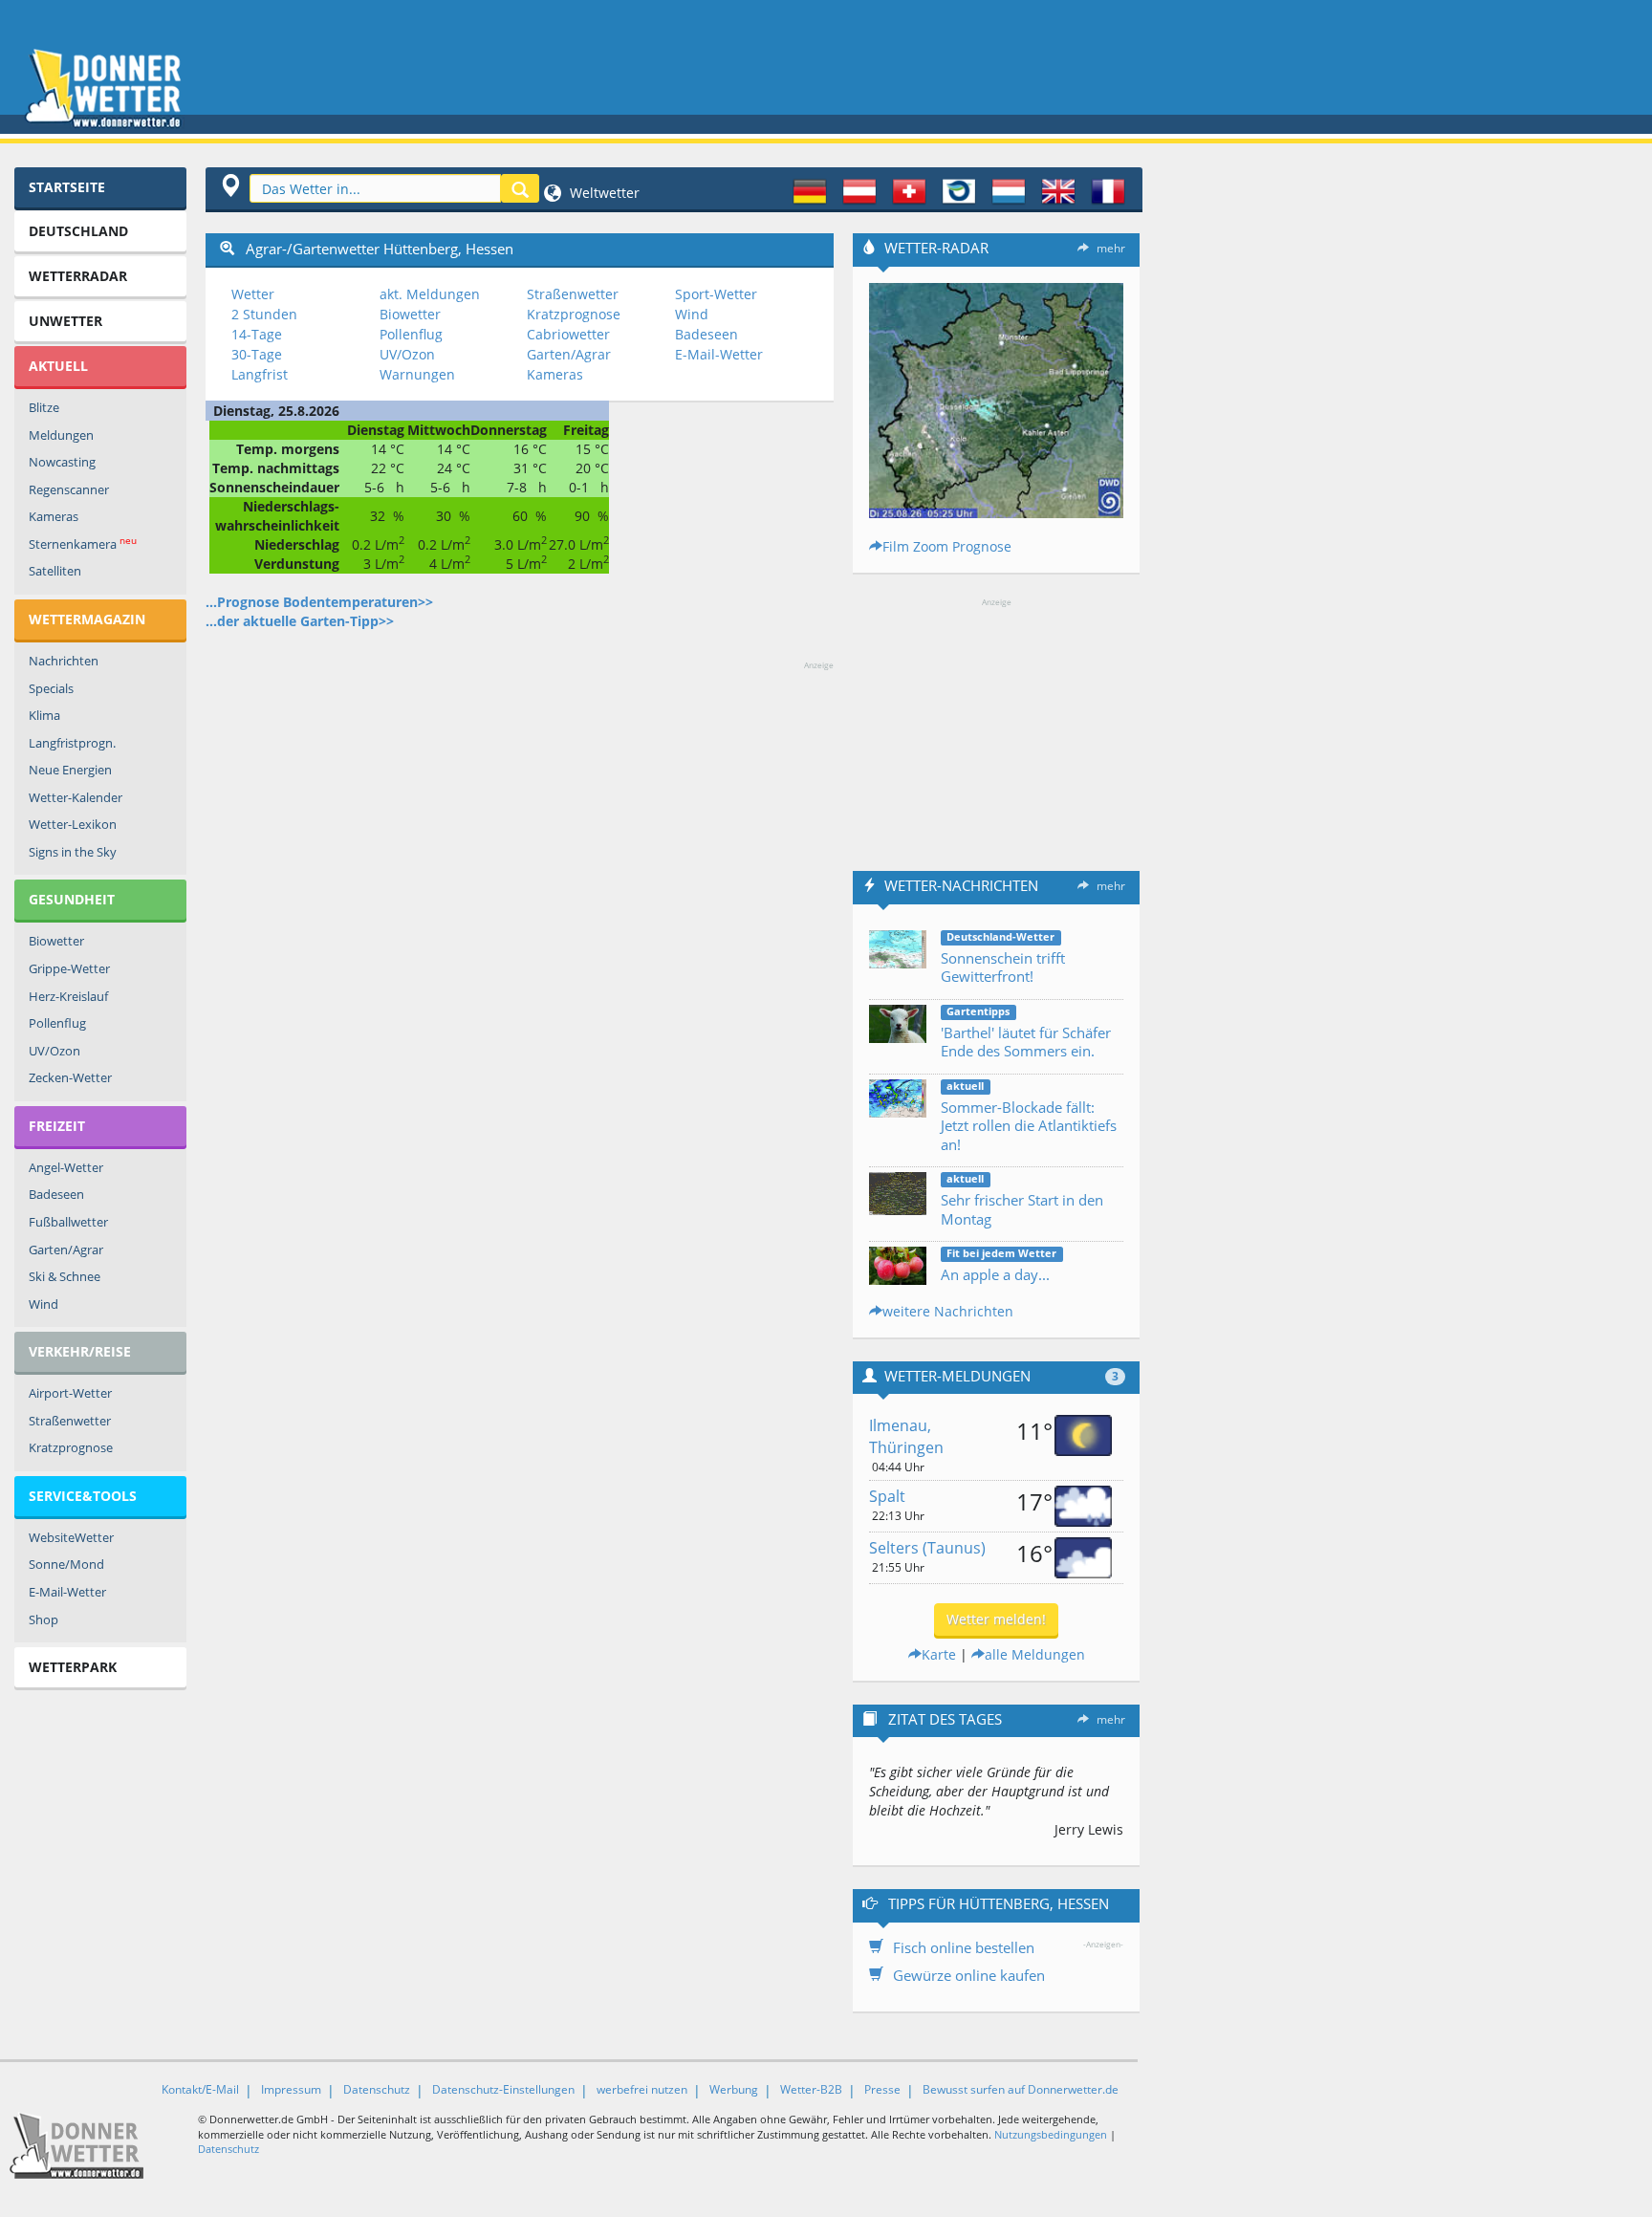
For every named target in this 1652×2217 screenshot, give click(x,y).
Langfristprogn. (72, 743)
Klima (44, 715)
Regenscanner (69, 489)
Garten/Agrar (66, 1250)
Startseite (67, 187)
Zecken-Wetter (70, 1077)
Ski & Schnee (65, 1276)
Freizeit (57, 1126)
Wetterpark (73, 1667)
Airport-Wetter (70, 1393)
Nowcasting (62, 462)
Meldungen (61, 435)
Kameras (54, 516)
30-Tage (257, 354)
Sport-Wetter (716, 294)
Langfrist (260, 374)
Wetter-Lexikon (73, 824)
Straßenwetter (70, 1421)
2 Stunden (264, 314)
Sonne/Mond (66, 1564)
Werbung (734, 2089)
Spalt (887, 1496)
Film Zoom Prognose (947, 546)
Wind (43, 1304)
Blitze (44, 407)
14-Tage (257, 334)
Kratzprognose (71, 1447)
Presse (882, 2089)
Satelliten (55, 571)
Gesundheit (72, 899)
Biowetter (56, 941)
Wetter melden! (996, 1619)
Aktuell (58, 366)
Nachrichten (64, 661)
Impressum (291, 2089)
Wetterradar (78, 276)
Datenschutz (377, 2089)
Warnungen (417, 374)
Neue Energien (70, 770)
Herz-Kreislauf (68, 996)
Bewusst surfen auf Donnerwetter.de (1021, 2089)
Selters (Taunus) (927, 1548)
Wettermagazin (87, 619)
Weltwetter (603, 193)
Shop (43, 1619)
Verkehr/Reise (80, 1351)
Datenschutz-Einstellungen (503, 2089)
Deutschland (78, 231)
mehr (1111, 248)
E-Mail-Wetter (67, 1592)
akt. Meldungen (430, 294)
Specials (51, 688)
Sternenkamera (83, 543)
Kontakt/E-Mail (200, 2089)
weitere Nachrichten (948, 1311)
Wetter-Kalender (76, 797)
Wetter (253, 294)
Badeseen (56, 1194)
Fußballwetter (68, 1222)
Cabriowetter (568, 334)
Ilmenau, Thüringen (906, 1436)
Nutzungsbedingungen (1051, 2134)
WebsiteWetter (71, 1537)
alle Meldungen (1035, 1654)
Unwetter (65, 321)
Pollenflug (57, 1023)
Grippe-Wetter (69, 968)
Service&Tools (83, 1496)
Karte (939, 1654)
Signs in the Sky (73, 852)
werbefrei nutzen (642, 2089)
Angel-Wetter (66, 1167)
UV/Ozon (54, 1051)
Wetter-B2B (811, 2089)
